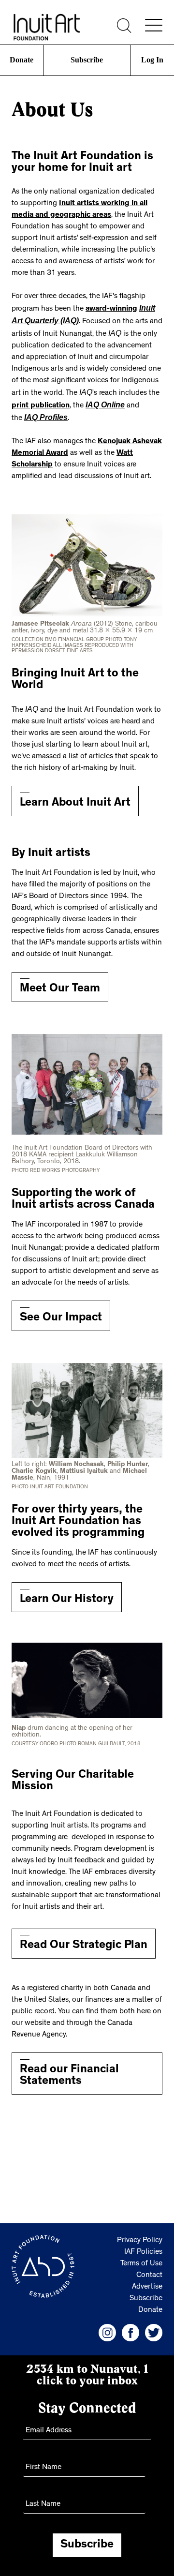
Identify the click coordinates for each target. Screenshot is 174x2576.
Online (103, 401)
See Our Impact (61, 1311)
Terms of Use (141, 2256)
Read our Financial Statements (69, 2068)
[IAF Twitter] (154, 2325)
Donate (22, 60)
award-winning (111, 308)
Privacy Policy (140, 2233)
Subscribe (87, 60)
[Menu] (154, 25)
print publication (41, 401)
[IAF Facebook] (130, 2325)
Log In (152, 60)
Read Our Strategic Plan (84, 1938)
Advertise (147, 2279)
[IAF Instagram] (107, 2325)
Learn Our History (67, 1592)
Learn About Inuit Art (75, 796)
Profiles (43, 413)
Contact (149, 2268)
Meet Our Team (60, 982)
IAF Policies (143, 2245)
